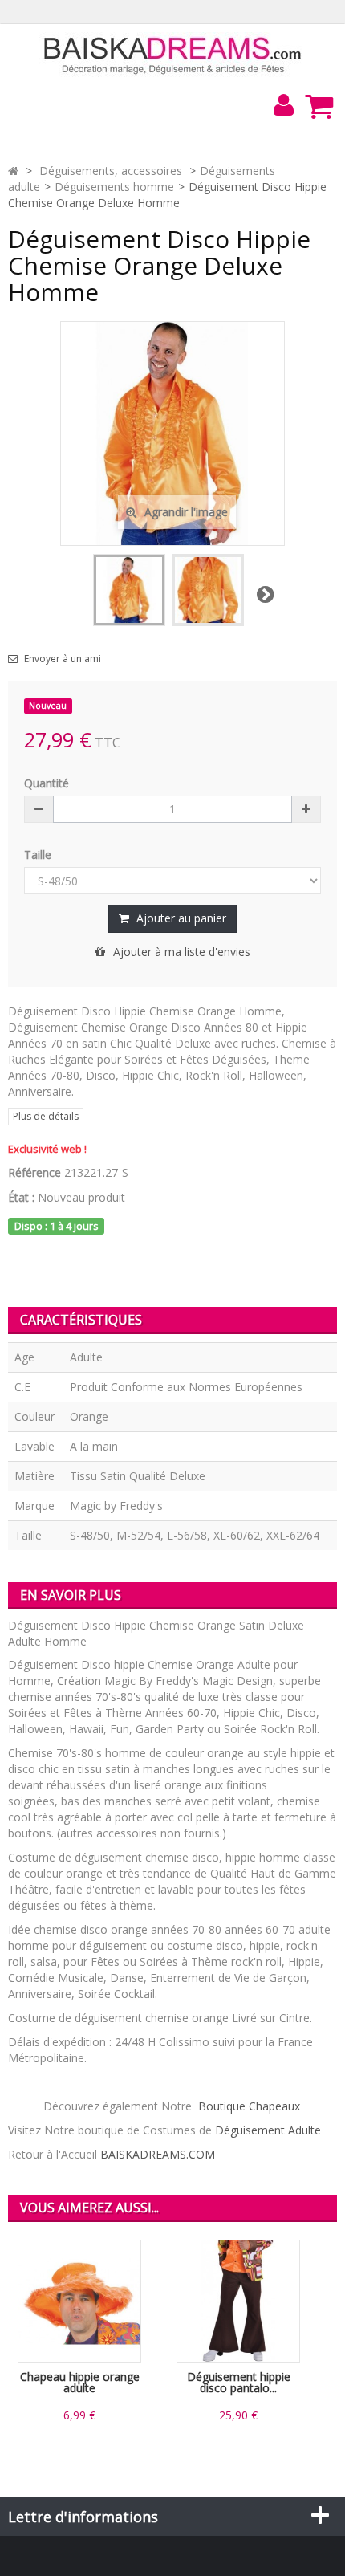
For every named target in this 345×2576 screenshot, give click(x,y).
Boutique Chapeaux (249, 2106)
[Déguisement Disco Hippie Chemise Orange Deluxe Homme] (129, 590)
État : (21, 1197)
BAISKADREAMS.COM (158, 2154)
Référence (34, 1172)
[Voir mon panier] (319, 106)
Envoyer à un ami (63, 659)
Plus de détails (46, 1116)
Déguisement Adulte (268, 2130)
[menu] (283, 105)
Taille (39, 855)
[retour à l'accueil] (13, 171)
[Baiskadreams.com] (173, 54)
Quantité (47, 783)
